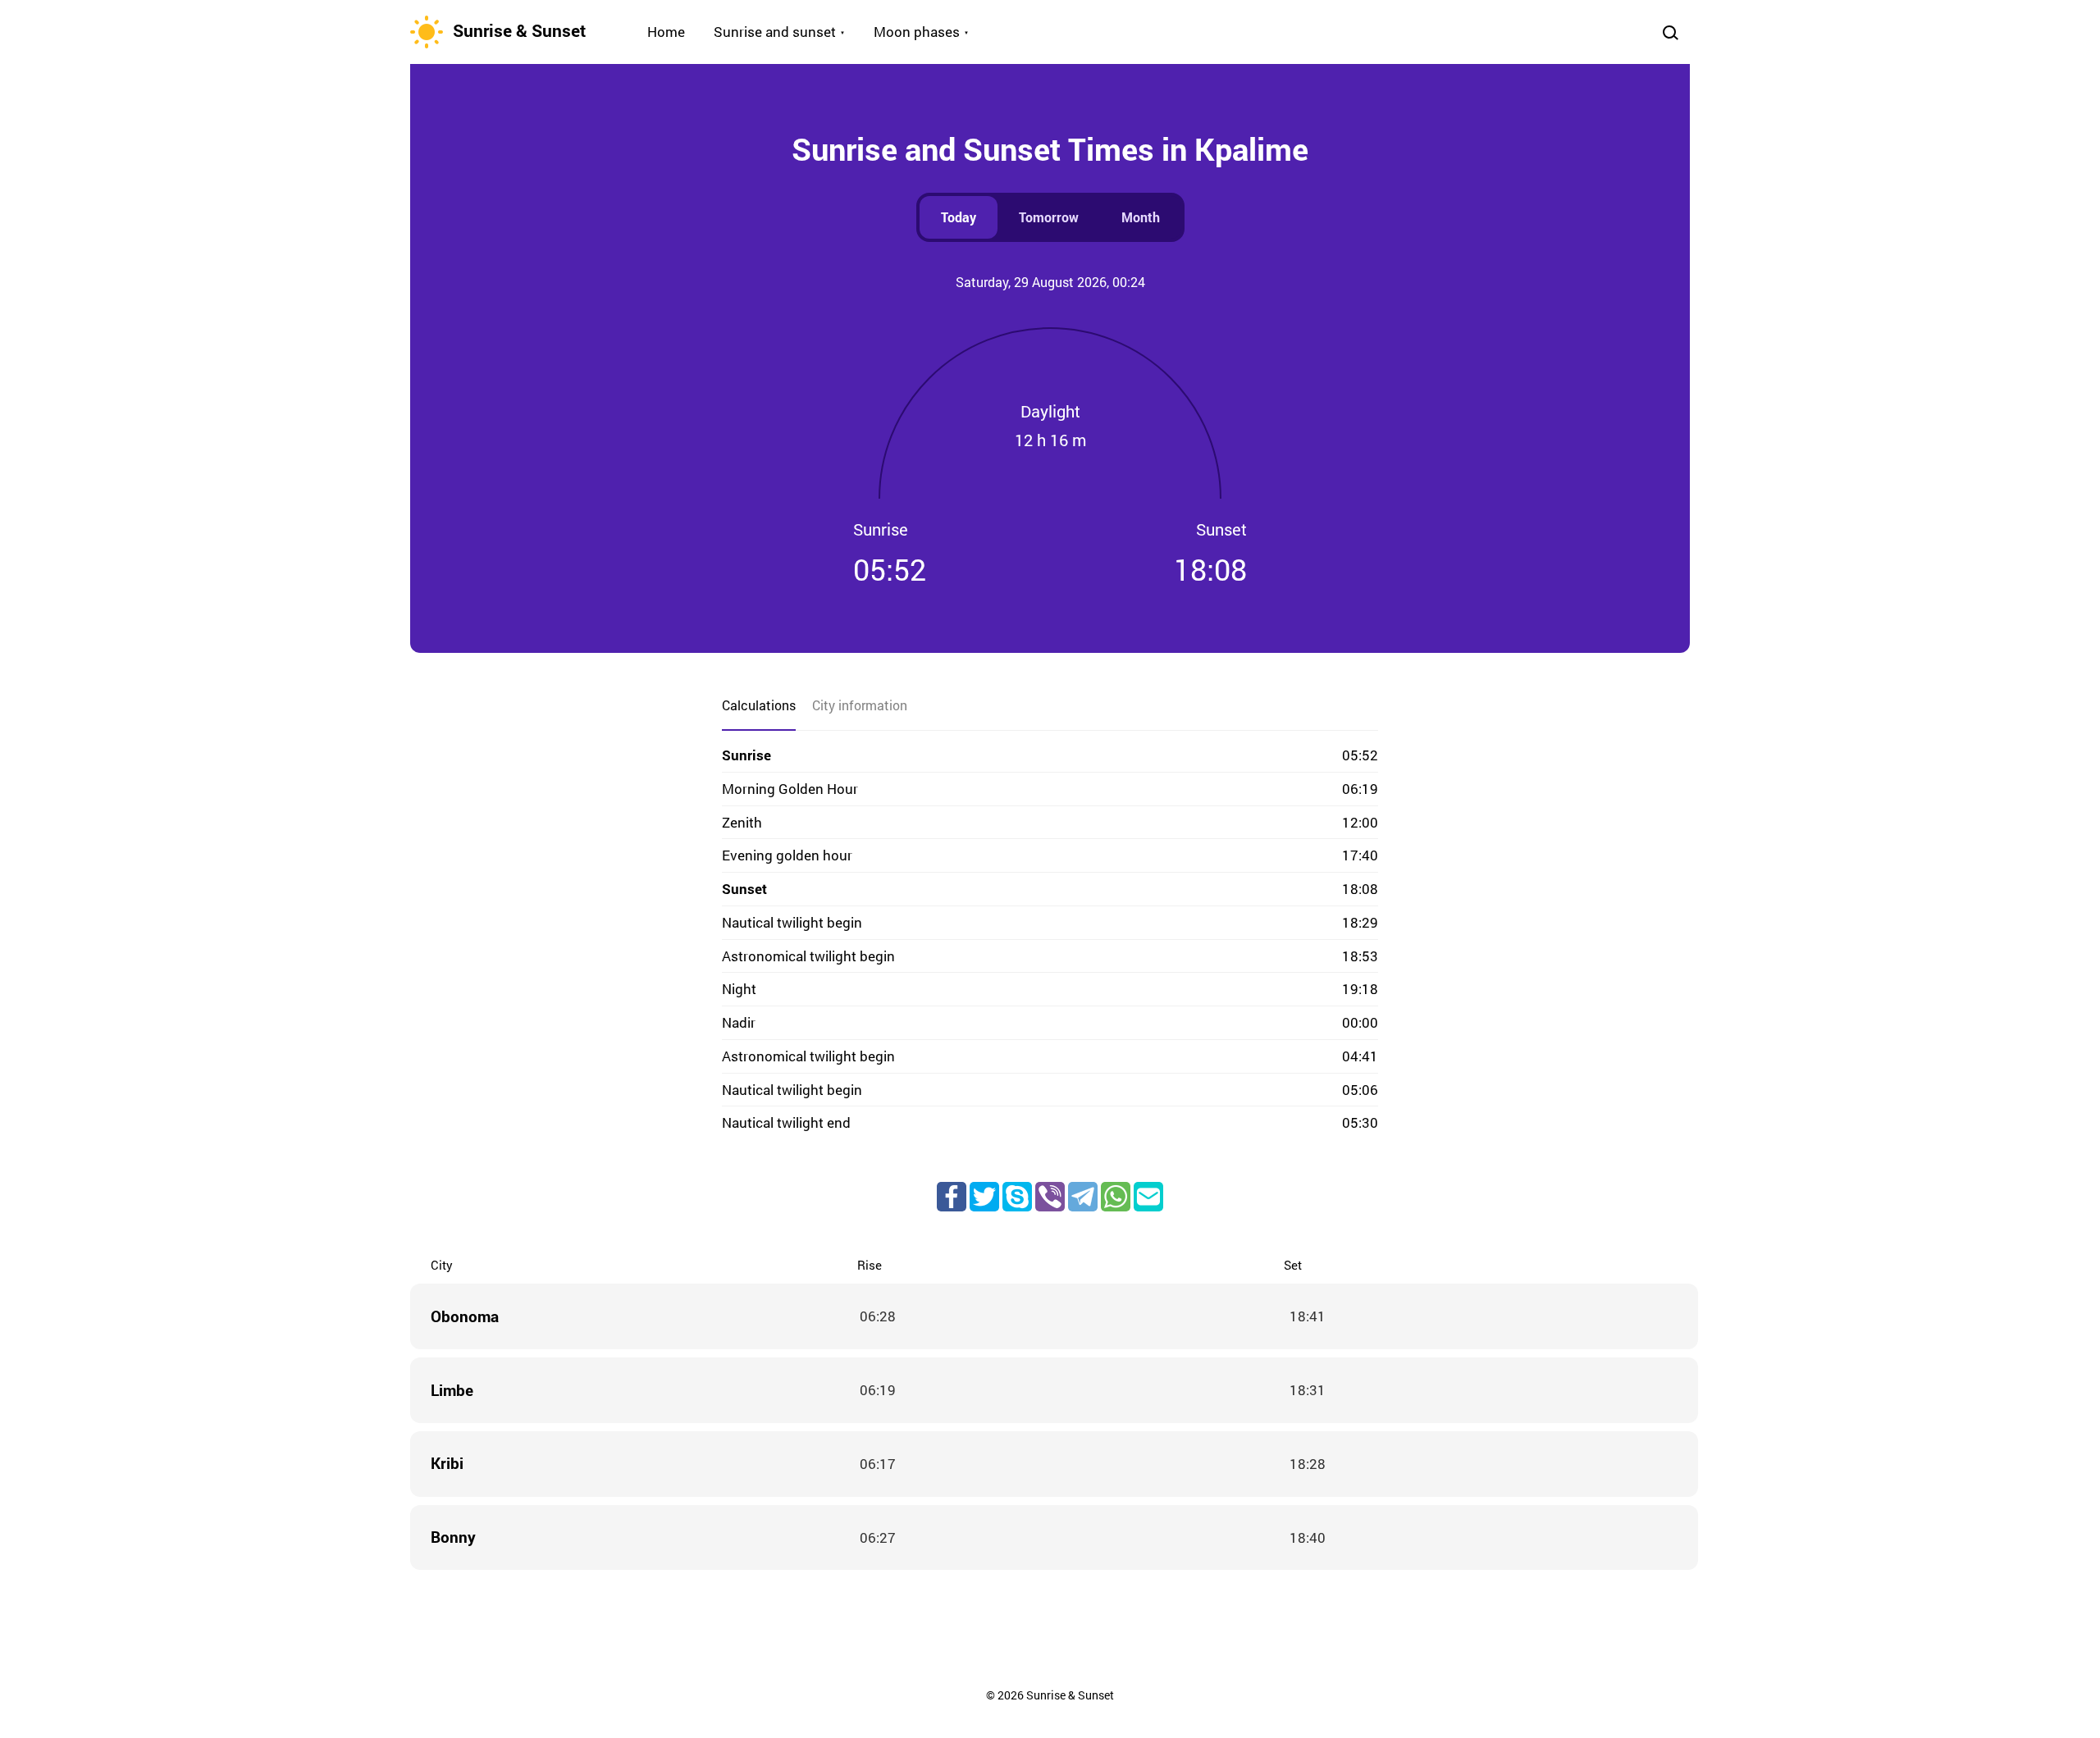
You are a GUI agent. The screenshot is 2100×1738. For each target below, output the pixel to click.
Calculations (759, 705)
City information (860, 705)
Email (1148, 1197)
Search (1670, 32)
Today (959, 217)
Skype (1017, 1197)
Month (1141, 217)
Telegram (1083, 1197)
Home (666, 32)
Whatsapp (1116, 1197)
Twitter (984, 1197)
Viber (1050, 1197)
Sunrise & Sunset (519, 30)
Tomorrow (1049, 217)
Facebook (952, 1197)
